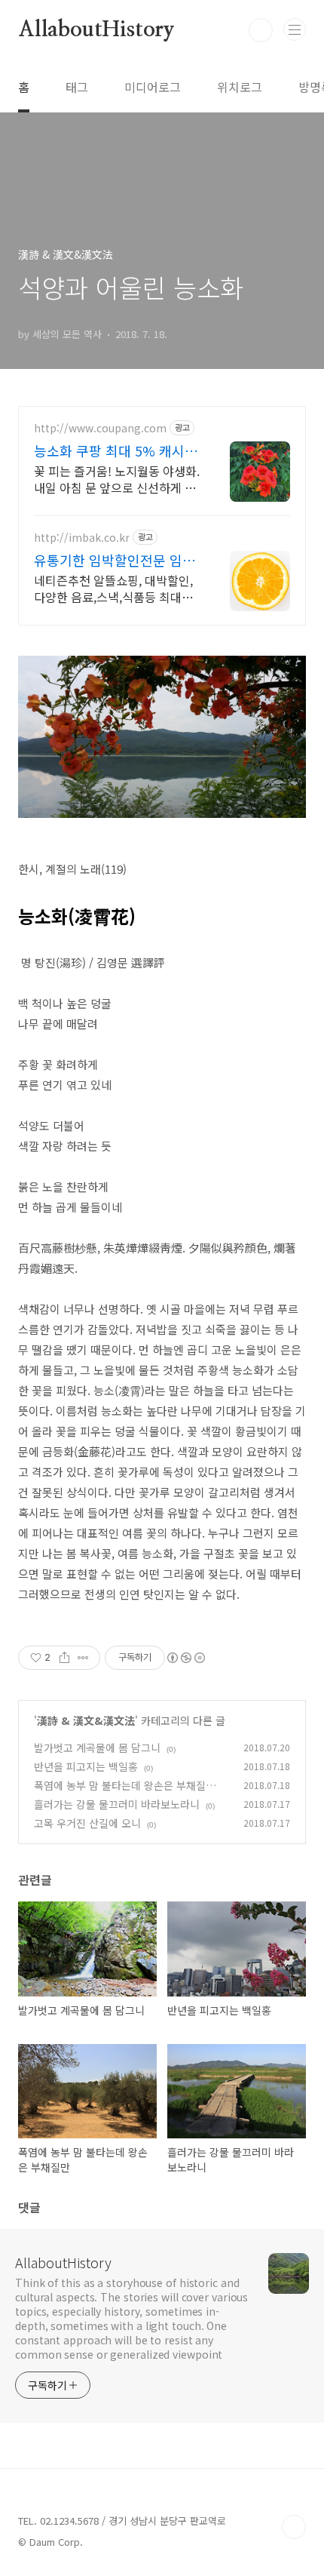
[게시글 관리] (83, 1658)
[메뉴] (295, 29)
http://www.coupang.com (100, 428)
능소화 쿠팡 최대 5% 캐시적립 (116, 450)
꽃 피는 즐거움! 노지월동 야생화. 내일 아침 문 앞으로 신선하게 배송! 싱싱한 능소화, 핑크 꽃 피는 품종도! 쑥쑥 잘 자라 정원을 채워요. (117, 479)
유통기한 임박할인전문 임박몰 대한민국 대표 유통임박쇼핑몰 (116, 560)
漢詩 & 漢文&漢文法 (86, 1720)
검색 (261, 30)
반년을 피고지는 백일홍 (86, 1766)
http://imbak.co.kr (82, 538)
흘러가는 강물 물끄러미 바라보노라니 (117, 1804)
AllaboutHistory (96, 30)
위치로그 (240, 87)
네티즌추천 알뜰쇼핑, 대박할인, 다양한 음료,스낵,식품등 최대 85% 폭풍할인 (113, 588)
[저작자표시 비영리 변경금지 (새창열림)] (185, 1658)
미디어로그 (153, 87)
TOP (294, 2527)
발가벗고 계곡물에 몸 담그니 (97, 1748)
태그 (77, 87)
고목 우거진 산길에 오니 (87, 1823)
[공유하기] (64, 1658)
